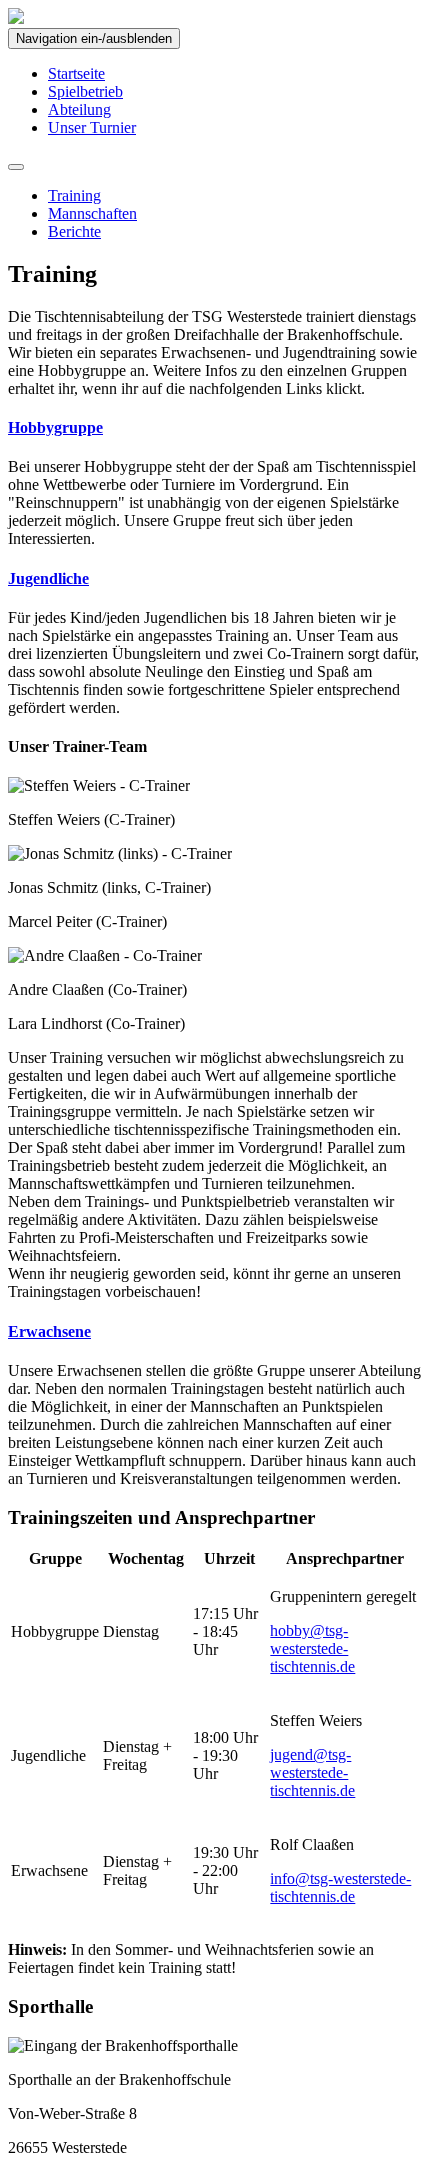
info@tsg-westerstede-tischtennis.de (340, 1887)
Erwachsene (49, 1331)
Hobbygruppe (55, 427)
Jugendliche (48, 578)
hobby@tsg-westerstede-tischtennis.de (312, 1648)
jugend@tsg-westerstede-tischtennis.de (312, 1772)
